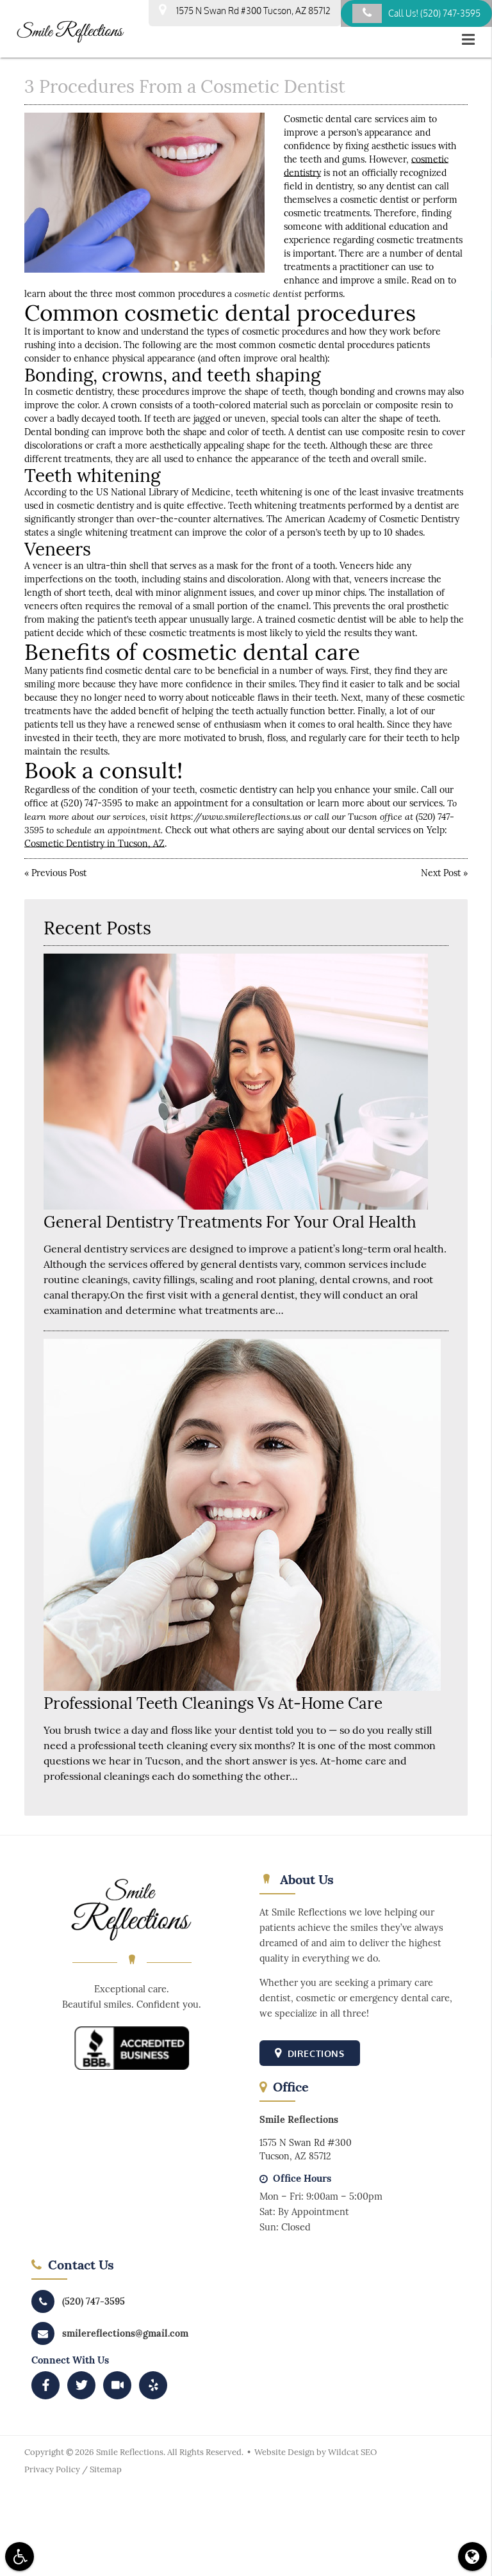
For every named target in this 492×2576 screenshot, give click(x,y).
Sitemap (106, 2469)
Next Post (441, 873)
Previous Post (59, 873)
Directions (315, 2053)
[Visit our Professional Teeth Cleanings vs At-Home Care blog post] (242, 1688)
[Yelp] (153, 2385)
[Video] (117, 2385)
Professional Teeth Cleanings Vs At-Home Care (213, 1703)
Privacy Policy (52, 2469)
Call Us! (434, 13)
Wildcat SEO (352, 2452)
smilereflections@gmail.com (125, 2333)
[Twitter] (81, 2385)
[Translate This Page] (472, 2556)
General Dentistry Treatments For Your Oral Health (230, 1222)
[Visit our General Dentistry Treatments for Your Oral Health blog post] (236, 1206)
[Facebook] (45, 2385)
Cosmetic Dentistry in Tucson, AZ (94, 844)
